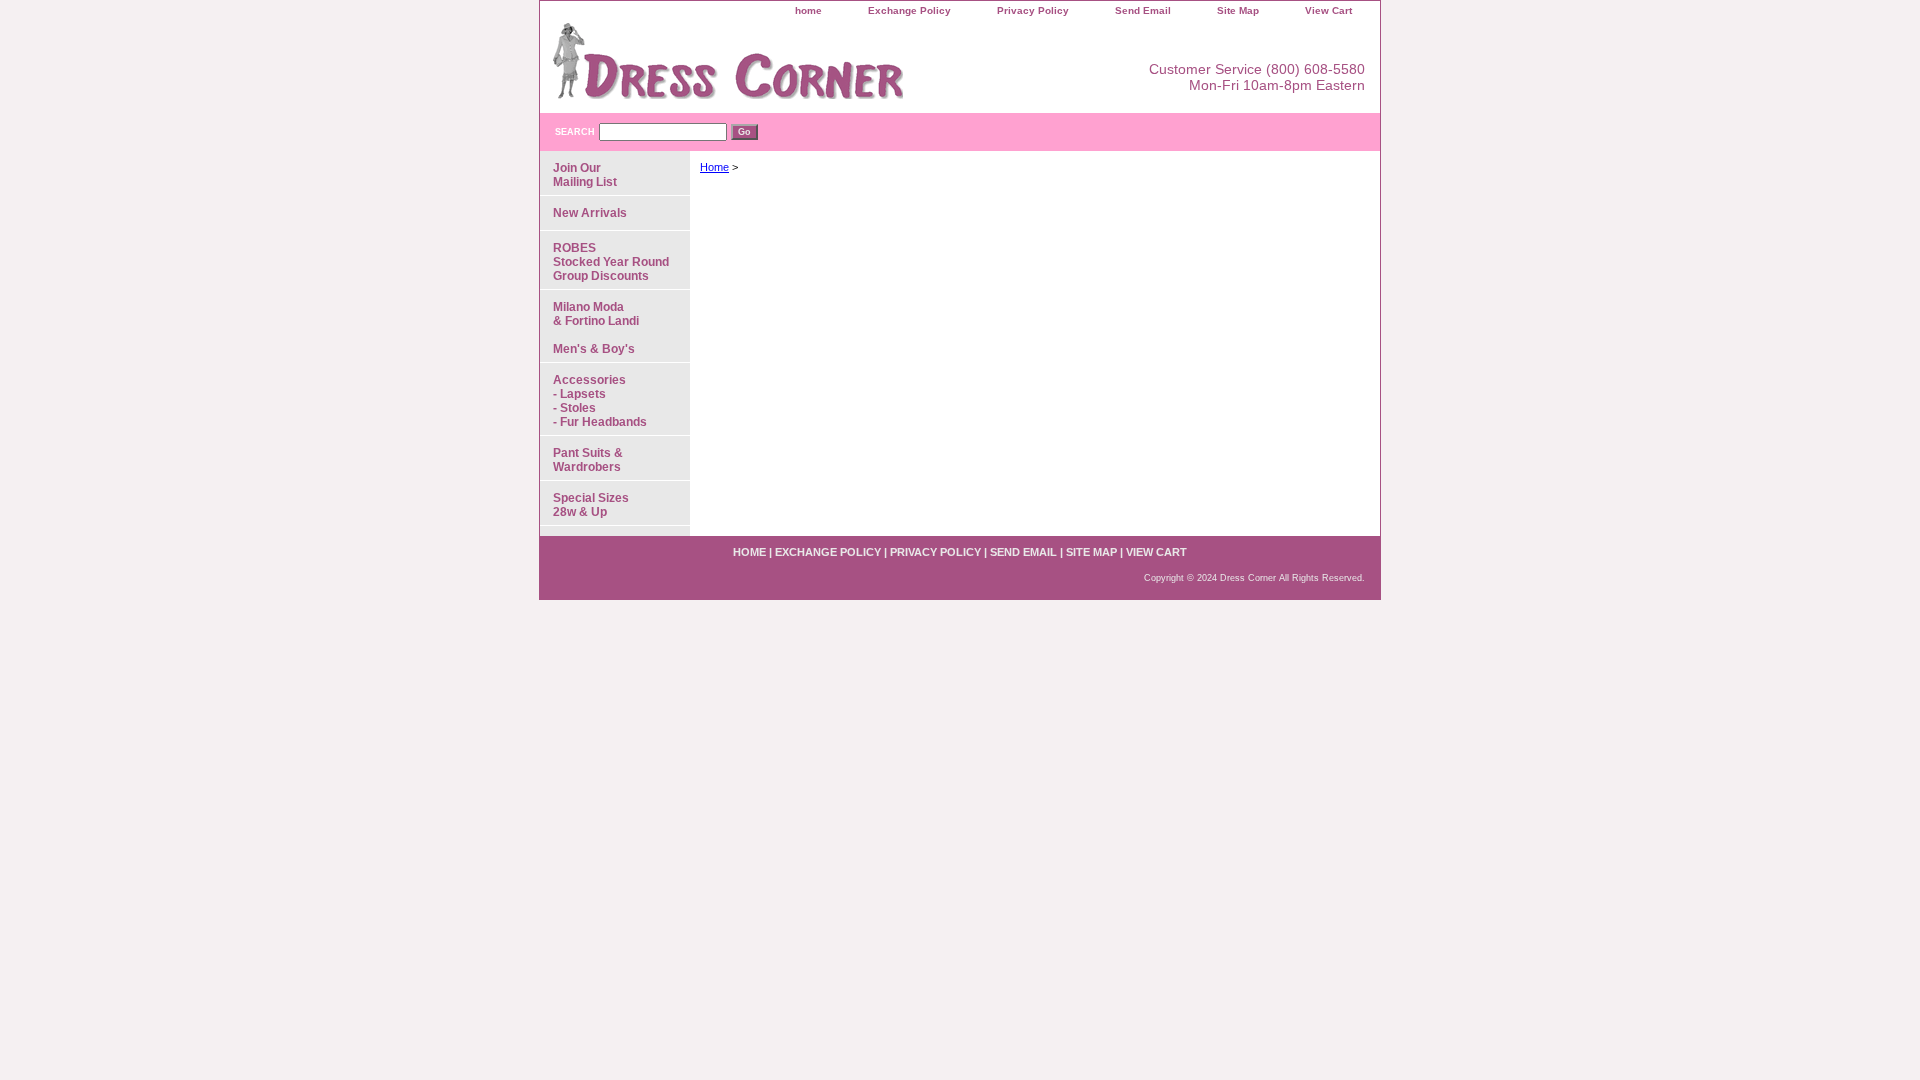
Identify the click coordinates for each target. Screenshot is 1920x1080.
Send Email (1143, 10)
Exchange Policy (909, 10)
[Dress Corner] (790, 68)
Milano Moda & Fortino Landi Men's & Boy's (596, 328)
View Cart (1328, 10)
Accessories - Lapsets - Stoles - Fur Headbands (600, 401)
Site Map (1238, 10)
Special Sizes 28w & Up (591, 505)
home (808, 10)
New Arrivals (590, 213)
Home (714, 167)
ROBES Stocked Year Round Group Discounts (611, 262)
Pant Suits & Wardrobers (588, 460)
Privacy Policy (1033, 10)
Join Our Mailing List (585, 175)
